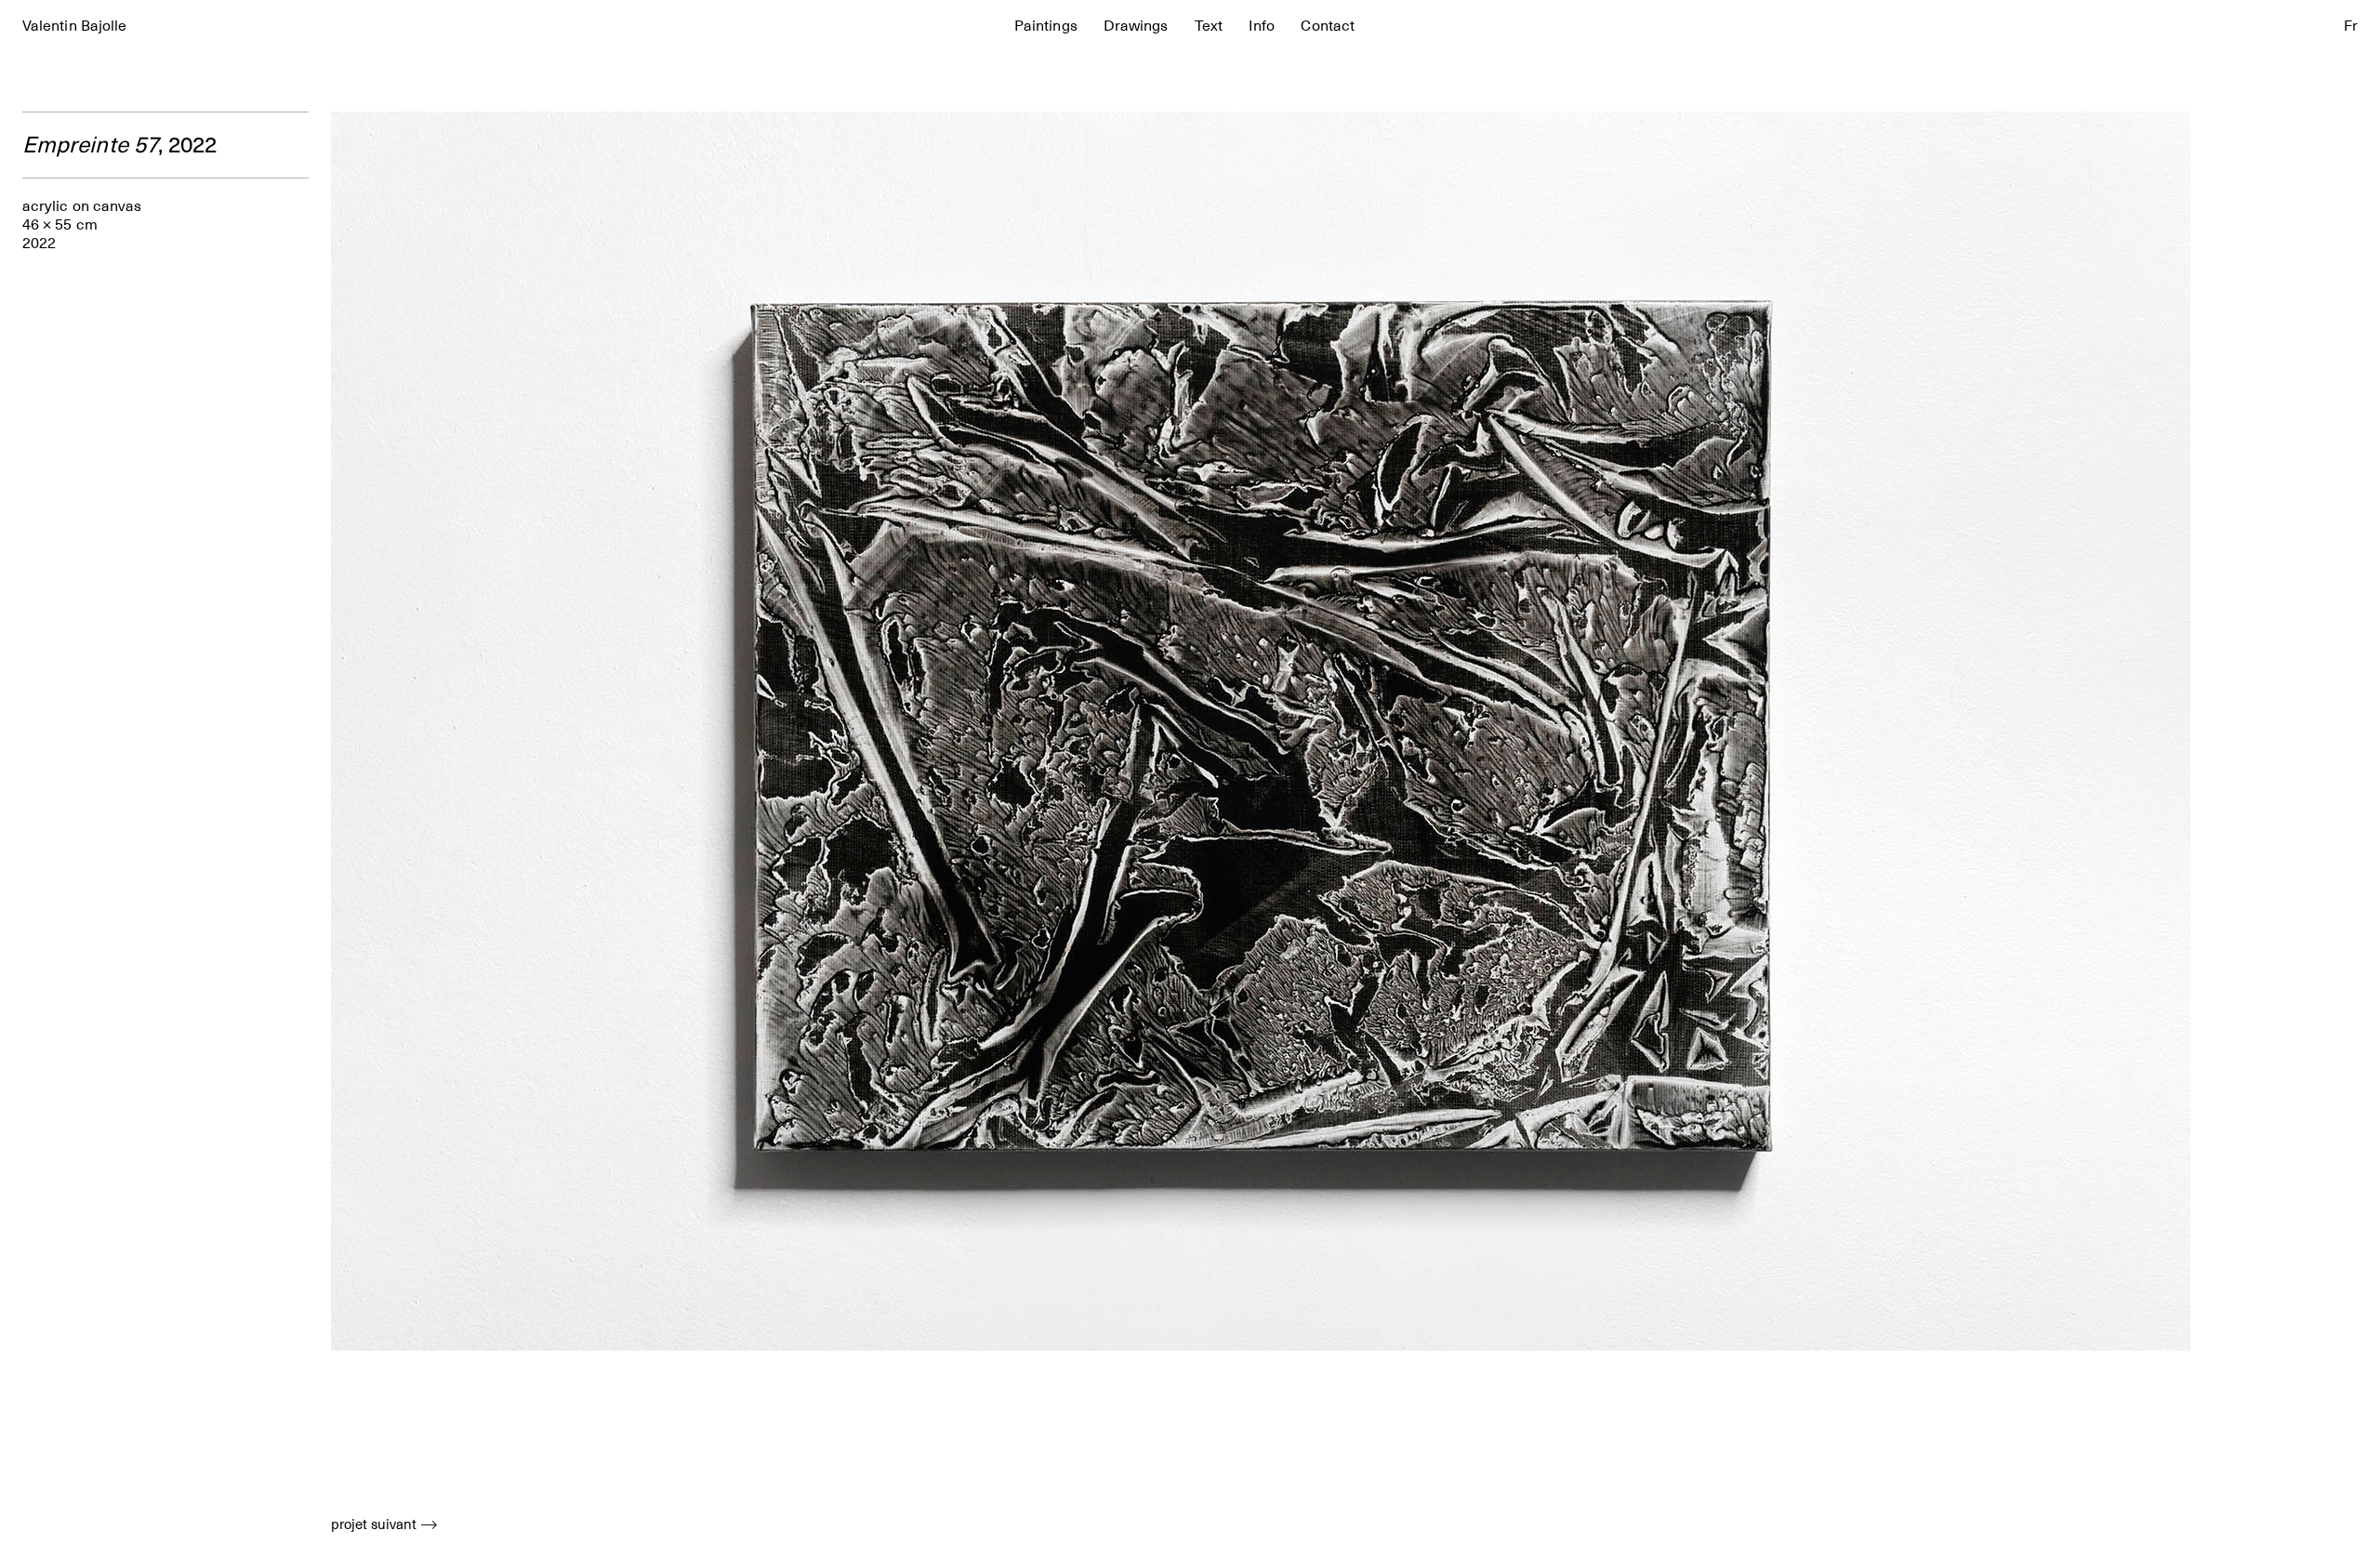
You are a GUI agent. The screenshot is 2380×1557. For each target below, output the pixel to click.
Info (1262, 26)
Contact (1328, 26)
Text (1209, 26)
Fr (2351, 26)
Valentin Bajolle (74, 26)
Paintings (1046, 26)
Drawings (1136, 26)
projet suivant (374, 1524)
